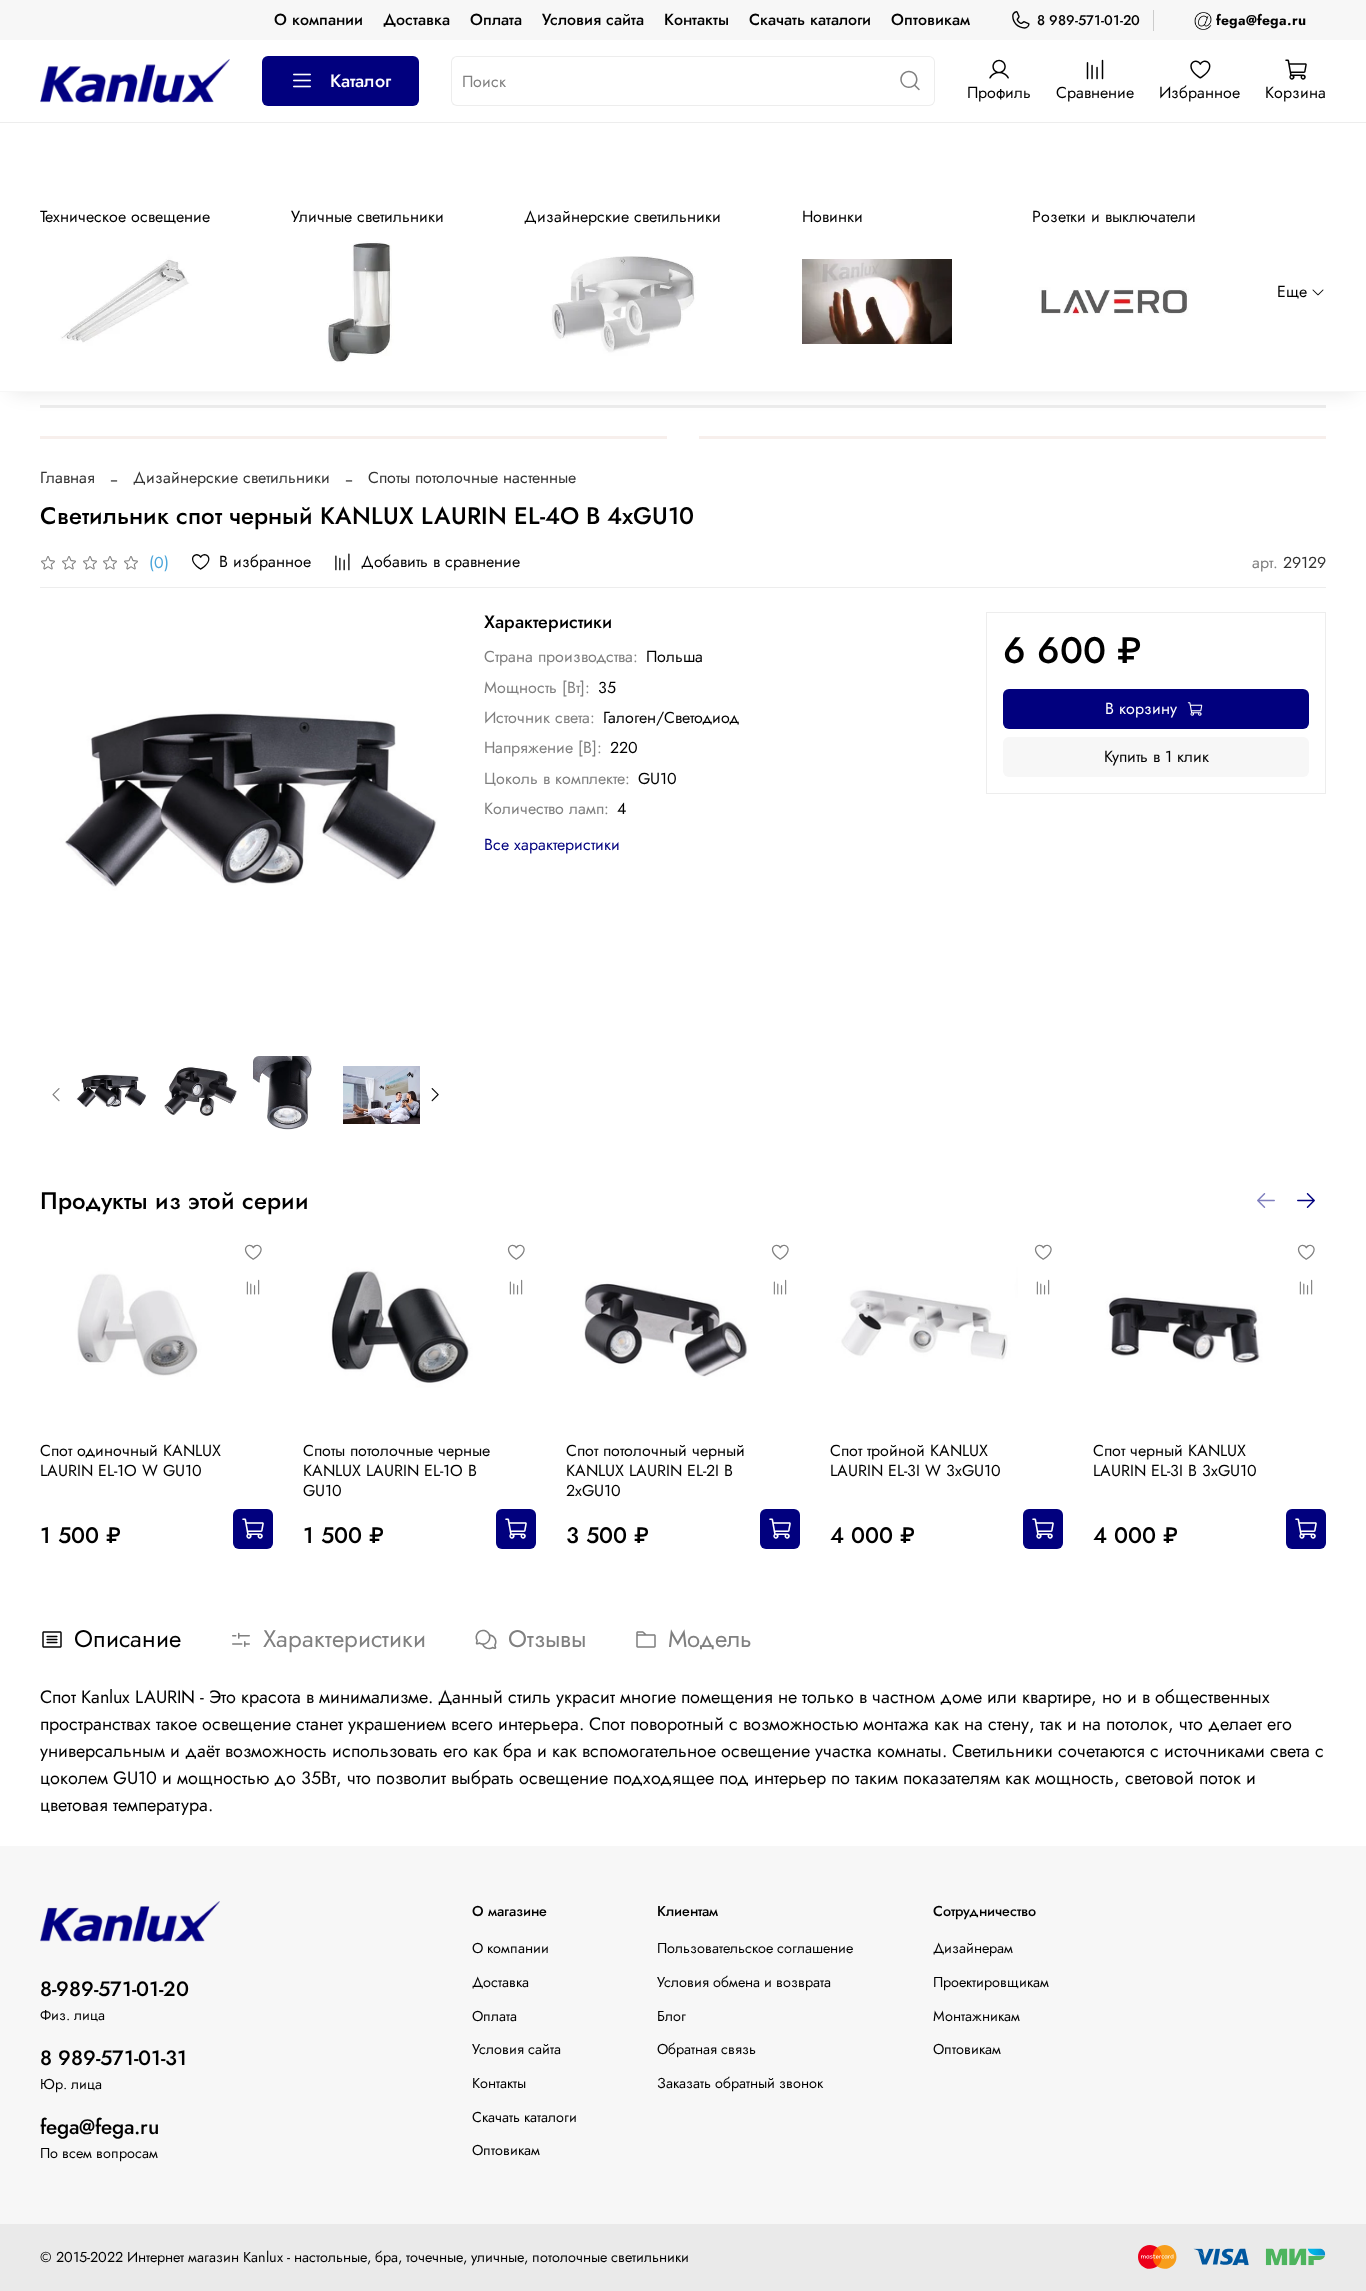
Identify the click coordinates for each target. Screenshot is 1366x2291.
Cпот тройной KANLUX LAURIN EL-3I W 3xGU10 (915, 1460)
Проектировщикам (991, 1982)
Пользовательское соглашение (755, 1948)
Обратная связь (706, 2049)
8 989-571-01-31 (113, 2058)
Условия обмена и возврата (744, 1982)
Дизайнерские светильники (231, 477)
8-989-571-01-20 (114, 1989)
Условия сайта (593, 19)
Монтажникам (976, 2016)
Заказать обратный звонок (740, 2083)
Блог (671, 2016)
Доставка (416, 19)
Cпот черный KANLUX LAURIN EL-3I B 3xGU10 (1175, 1460)
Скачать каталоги (810, 19)
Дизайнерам (973, 1948)
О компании (318, 19)
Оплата (496, 19)
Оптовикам (930, 19)
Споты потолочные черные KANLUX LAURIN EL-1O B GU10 (396, 1470)
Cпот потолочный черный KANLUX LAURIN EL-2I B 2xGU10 (655, 1470)
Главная (67, 477)
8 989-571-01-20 (1088, 20)
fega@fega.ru (99, 2127)
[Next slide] (420, 818)
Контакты (696, 19)
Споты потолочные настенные (472, 477)
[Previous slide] (72, 818)
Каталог (360, 81)
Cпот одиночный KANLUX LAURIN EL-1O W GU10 (130, 1460)
